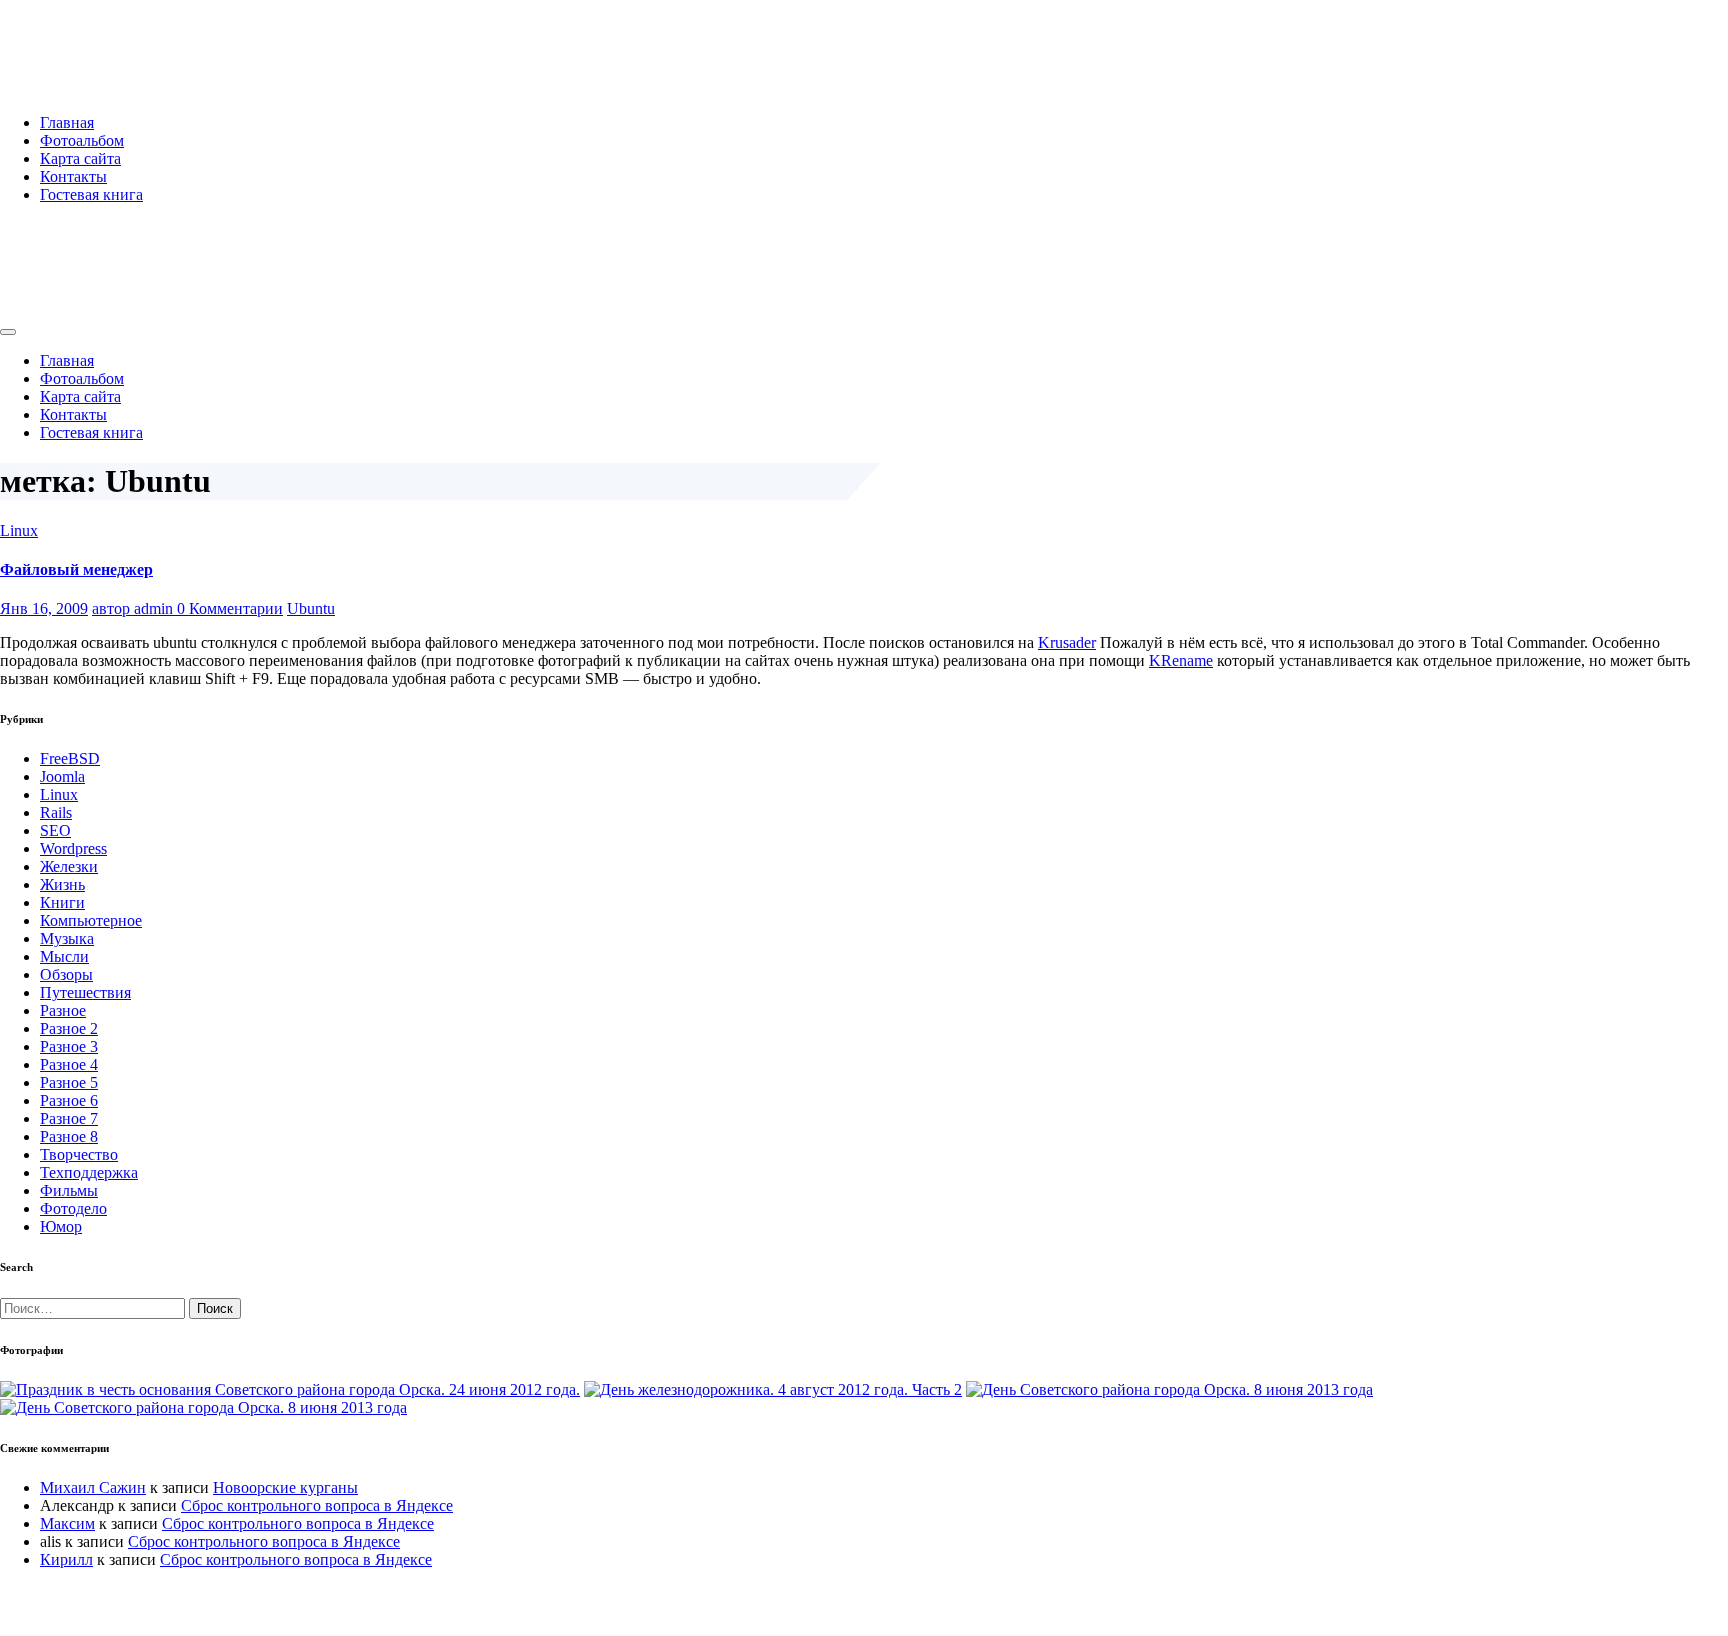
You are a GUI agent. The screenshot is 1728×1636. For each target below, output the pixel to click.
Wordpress (73, 848)
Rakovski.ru (84, 39)
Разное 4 (69, 1064)
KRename (1181, 660)
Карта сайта (80, 158)
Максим (67, 1523)
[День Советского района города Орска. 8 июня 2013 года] (1169, 1389)
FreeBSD (70, 758)
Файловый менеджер (76, 569)
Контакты (73, 176)
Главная (67, 122)
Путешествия (85, 992)
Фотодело (73, 1208)
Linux (19, 530)
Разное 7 (69, 1118)
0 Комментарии (230, 608)
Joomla (62, 776)
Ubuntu (311, 608)
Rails (56, 812)
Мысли (64, 956)
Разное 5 (69, 1082)
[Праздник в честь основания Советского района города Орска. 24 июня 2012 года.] (290, 1389)
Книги (62, 902)
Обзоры (66, 974)
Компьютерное (91, 920)
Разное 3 (69, 1046)
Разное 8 (69, 1136)
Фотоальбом (82, 140)
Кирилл (66, 1559)
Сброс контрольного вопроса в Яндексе (317, 1505)
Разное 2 (69, 1028)
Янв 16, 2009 (44, 608)
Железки (69, 866)
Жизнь (62, 884)
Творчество (79, 1154)
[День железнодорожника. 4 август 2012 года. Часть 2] (773, 1389)
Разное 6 (69, 1100)
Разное (63, 1010)
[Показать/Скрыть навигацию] (8, 332)
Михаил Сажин (93, 1487)
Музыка (67, 938)
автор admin (134, 608)
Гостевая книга (91, 194)
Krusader (1067, 642)
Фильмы (69, 1190)
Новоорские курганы (285, 1487)
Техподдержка (89, 1172)
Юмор (61, 1226)
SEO (55, 830)
